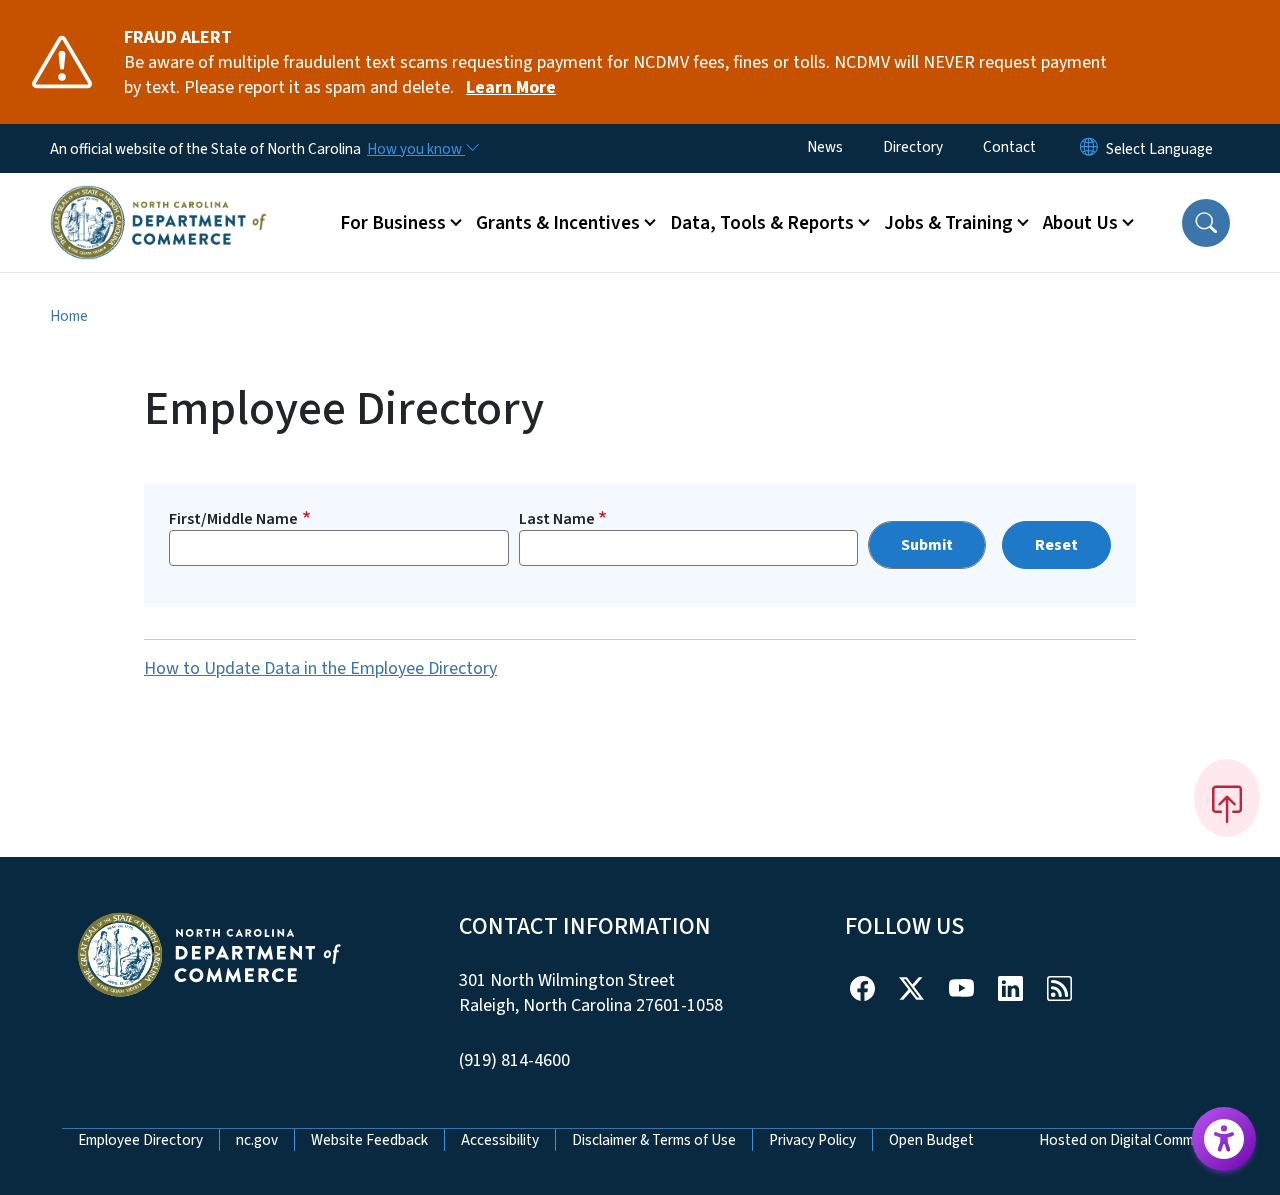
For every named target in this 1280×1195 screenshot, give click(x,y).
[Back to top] (1227, 798)
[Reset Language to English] (1089, 148)
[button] (1206, 223)
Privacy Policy (812, 1140)
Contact (1009, 147)
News (825, 147)
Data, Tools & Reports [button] (762, 223)
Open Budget (931, 1140)
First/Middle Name (233, 519)
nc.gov (257, 1140)
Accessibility (500, 1140)
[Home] (158, 199)
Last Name (557, 519)
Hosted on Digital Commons (1128, 1140)
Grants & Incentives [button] (558, 223)
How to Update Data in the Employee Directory (320, 668)
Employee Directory (140, 1140)
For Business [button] (393, 223)
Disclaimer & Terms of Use (654, 1140)
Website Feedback (369, 1140)
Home (69, 316)
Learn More (511, 87)
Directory (913, 147)
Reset (1056, 545)
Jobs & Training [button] (948, 223)
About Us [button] (1080, 223)
